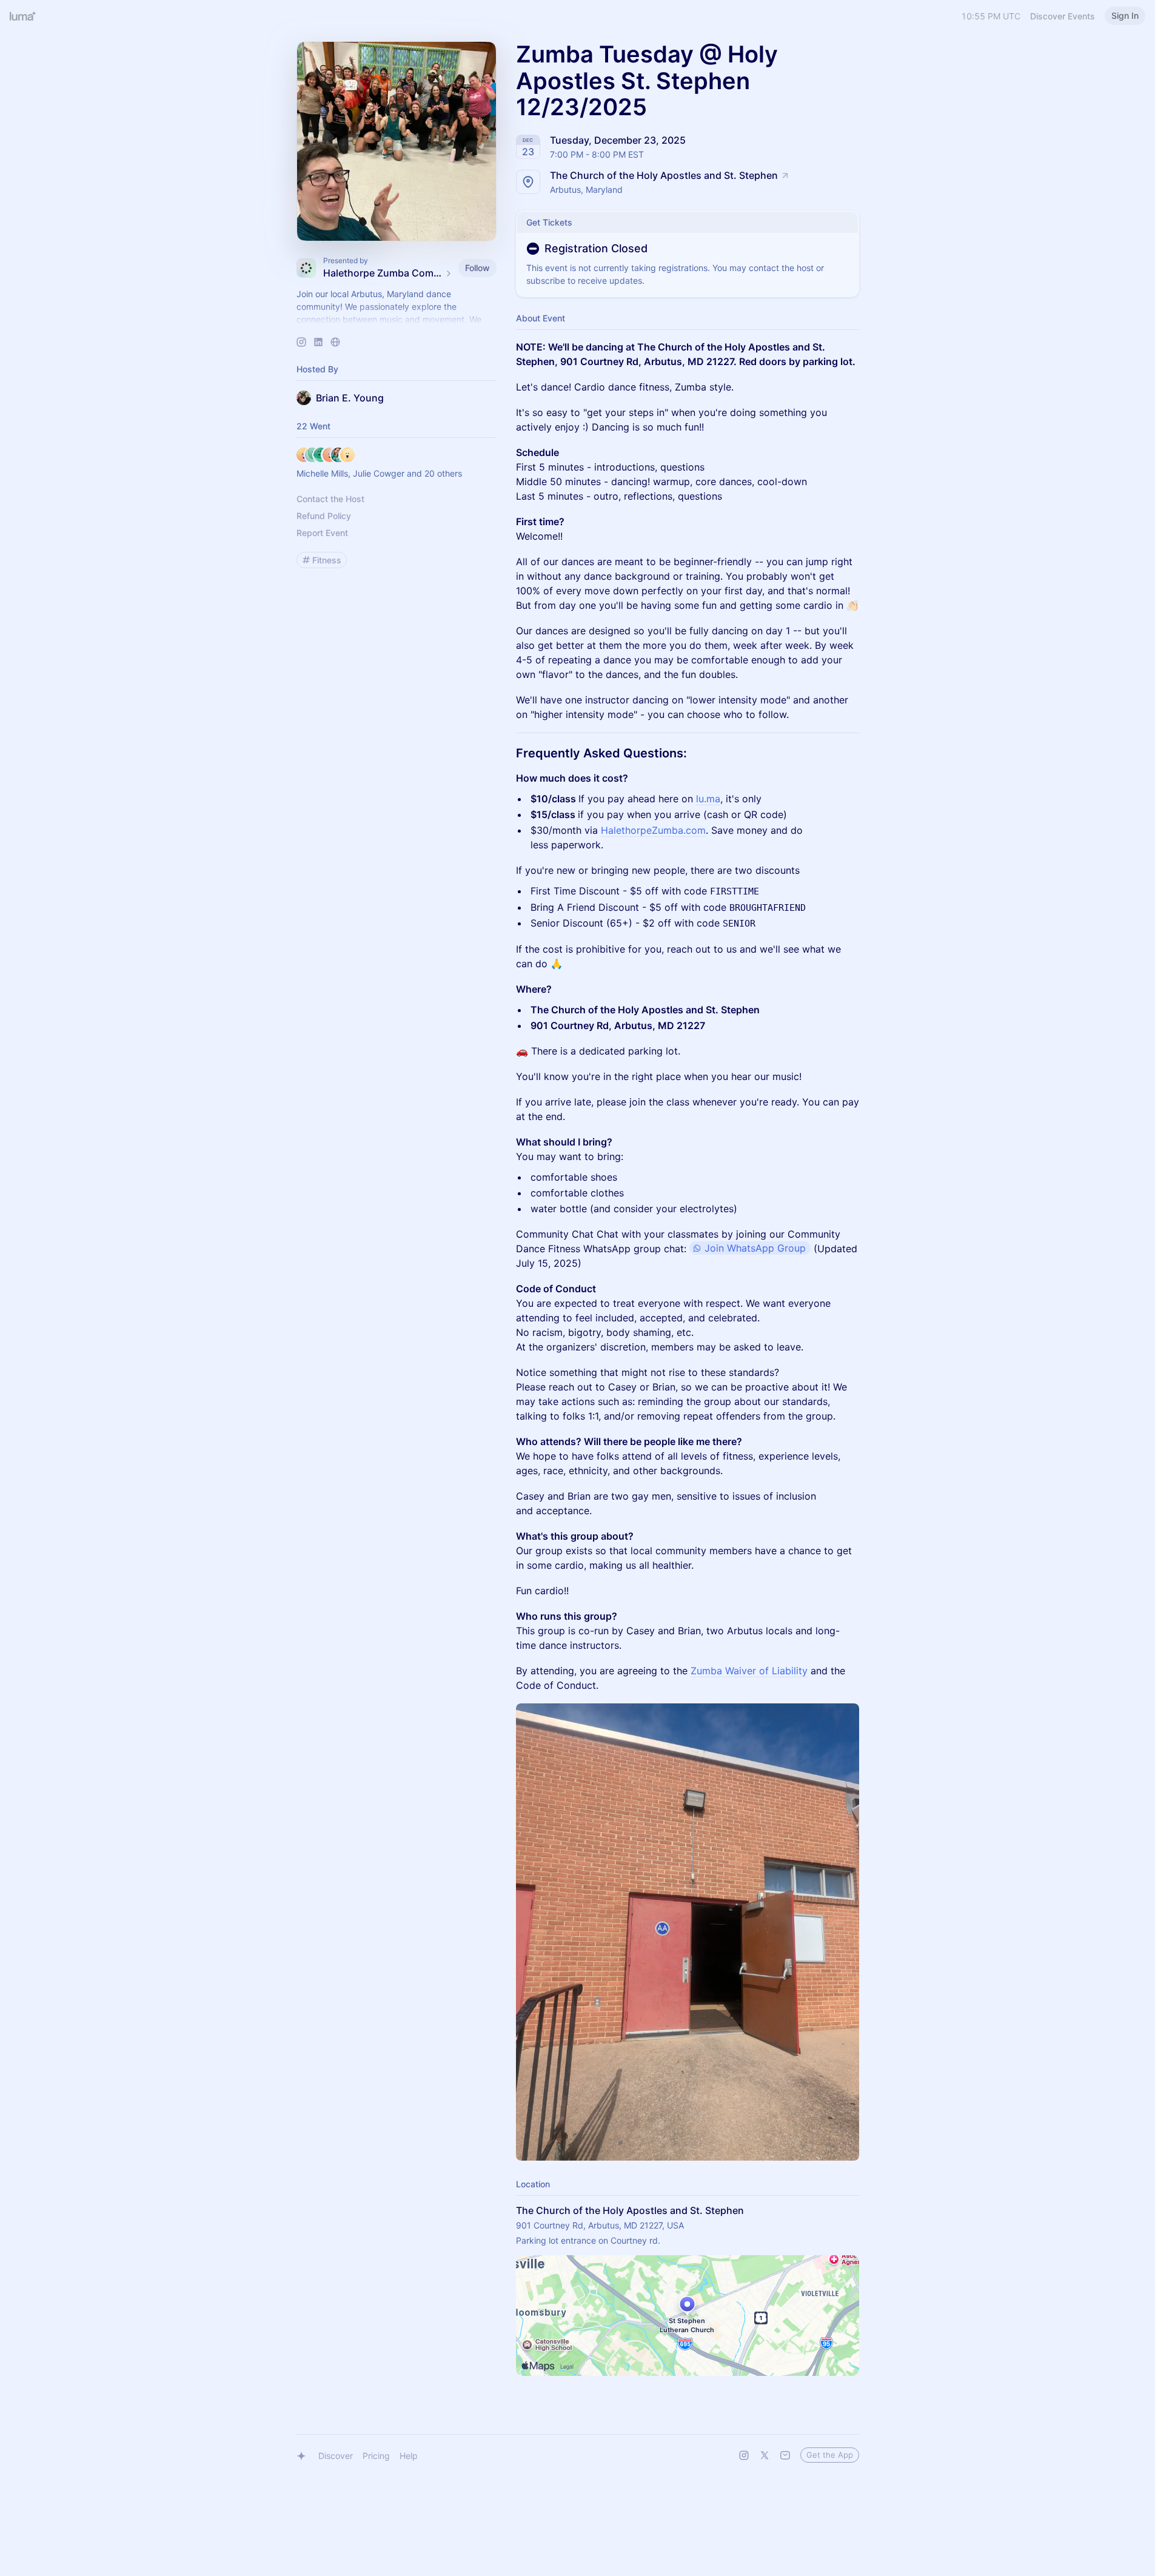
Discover (336, 2456)
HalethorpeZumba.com (653, 830)
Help (409, 2456)
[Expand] (397, 320)
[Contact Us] (785, 2455)
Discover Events (1063, 16)
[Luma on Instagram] (744, 2455)
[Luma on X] (765, 2455)
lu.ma (708, 799)
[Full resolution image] (688, 1932)
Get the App (830, 2455)
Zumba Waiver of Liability (749, 1671)
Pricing (376, 2456)
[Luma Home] (23, 16)
